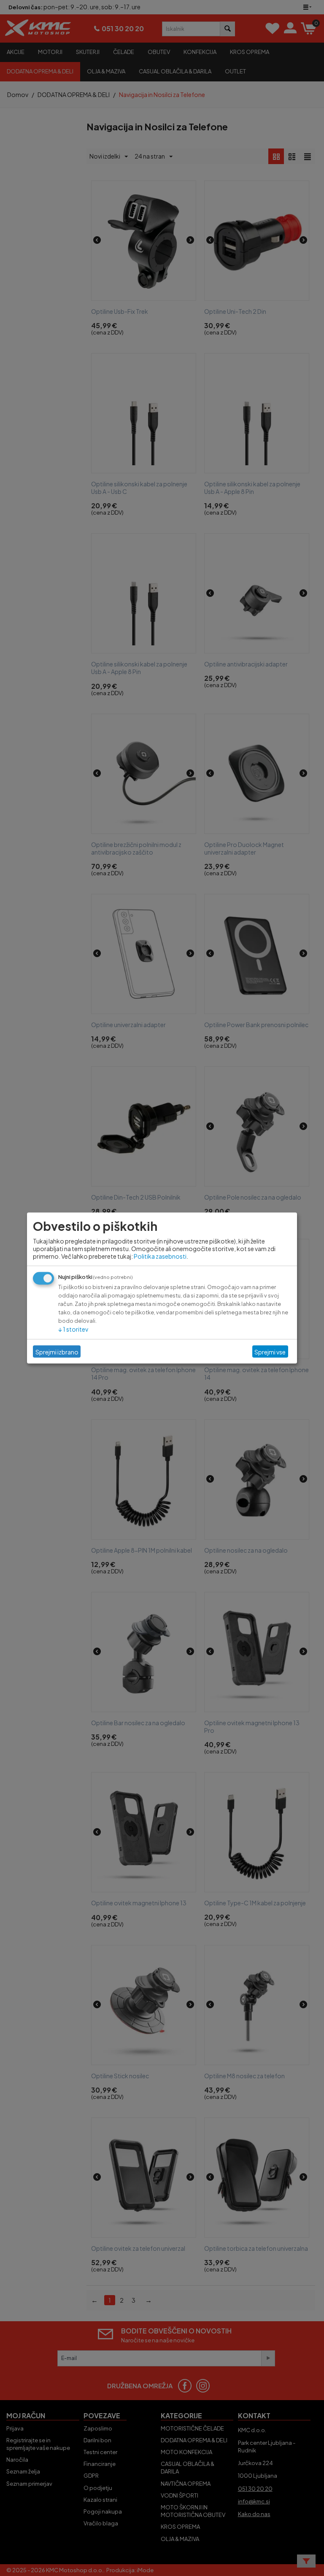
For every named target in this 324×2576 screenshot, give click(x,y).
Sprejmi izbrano (57, 1351)
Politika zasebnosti (160, 1256)
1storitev (73, 1329)
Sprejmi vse (270, 1351)
